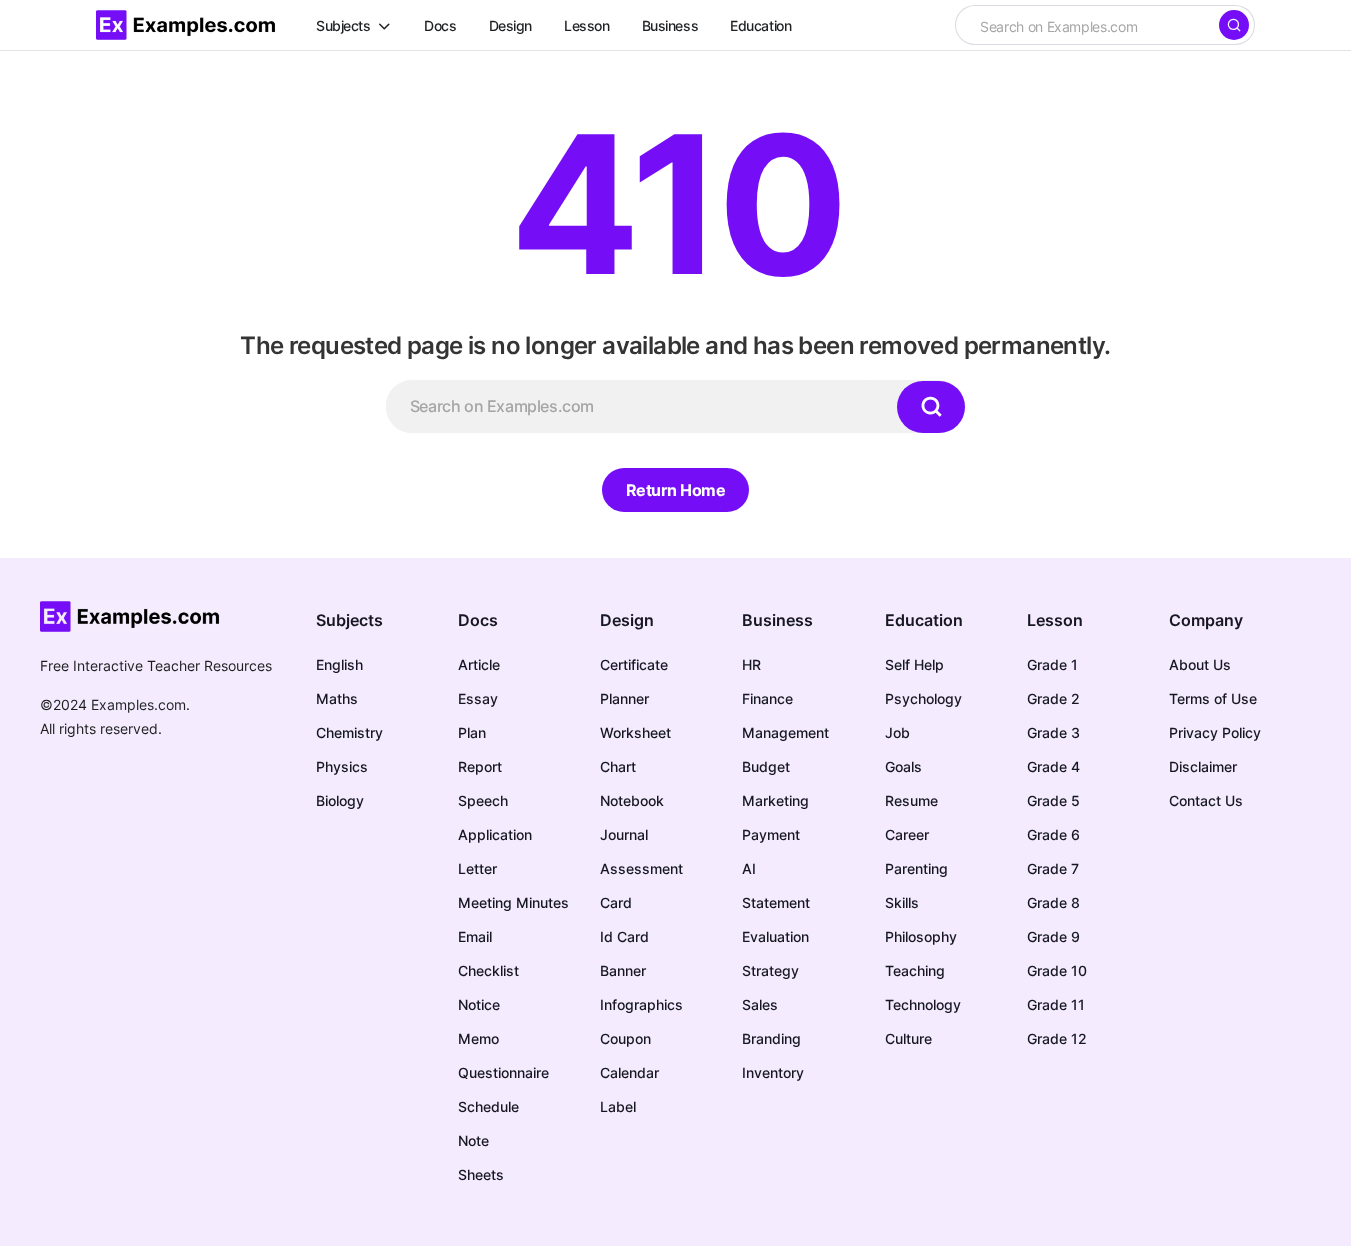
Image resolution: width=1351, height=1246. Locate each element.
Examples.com (138, 704)
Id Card (624, 936)
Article (479, 664)
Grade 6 (1053, 834)
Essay (478, 698)
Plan (472, 732)
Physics (342, 766)
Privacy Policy (1215, 732)
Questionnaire (503, 1072)
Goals (903, 766)
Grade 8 (1053, 902)
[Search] (1234, 25)
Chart (618, 766)
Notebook (632, 800)
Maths (337, 698)
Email (475, 936)
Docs (478, 620)
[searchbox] (1086, 27)
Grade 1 (1052, 664)
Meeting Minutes (513, 902)
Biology (340, 800)
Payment (771, 834)
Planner (624, 698)
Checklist (488, 970)
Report (480, 766)
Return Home (676, 490)
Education (924, 620)
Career (907, 834)
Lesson (1055, 620)
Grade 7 (1053, 868)
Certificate (634, 664)
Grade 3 (1053, 732)
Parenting (916, 868)
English (339, 664)
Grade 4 (1053, 766)
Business (777, 620)
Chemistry (349, 732)
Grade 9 (1053, 936)
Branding (771, 1038)
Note (473, 1140)
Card (616, 902)
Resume (911, 800)
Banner (623, 970)
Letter (477, 868)
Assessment (641, 868)
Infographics (641, 1004)
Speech (483, 800)
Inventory (773, 1072)
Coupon (625, 1038)
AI (749, 868)
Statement (776, 902)
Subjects (349, 620)
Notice (479, 1004)
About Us (1200, 664)
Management (785, 732)
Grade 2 (1053, 698)
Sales (760, 1004)
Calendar (629, 1072)
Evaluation (775, 936)
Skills (902, 902)
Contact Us (1206, 800)
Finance (767, 698)
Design (627, 620)
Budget (766, 766)
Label (618, 1106)
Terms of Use (1213, 698)
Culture (908, 1038)
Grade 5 (1053, 800)
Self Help (914, 664)
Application (495, 834)
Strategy (770, 970)
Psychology (923, 698)
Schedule (488, 1106)
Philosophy (921, 936)
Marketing (775, 800)
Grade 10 (1057, 970)
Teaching (915, 970)
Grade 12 (1057, 1038)
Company (1206, 620)
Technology (923, 1004)
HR (751, 664)
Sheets (481, 1174)
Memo (478, 1038)
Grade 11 (1056, 1004)
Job (897, 732)
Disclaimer (1203, 766)
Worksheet (635, 732)
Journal (624, 834)
